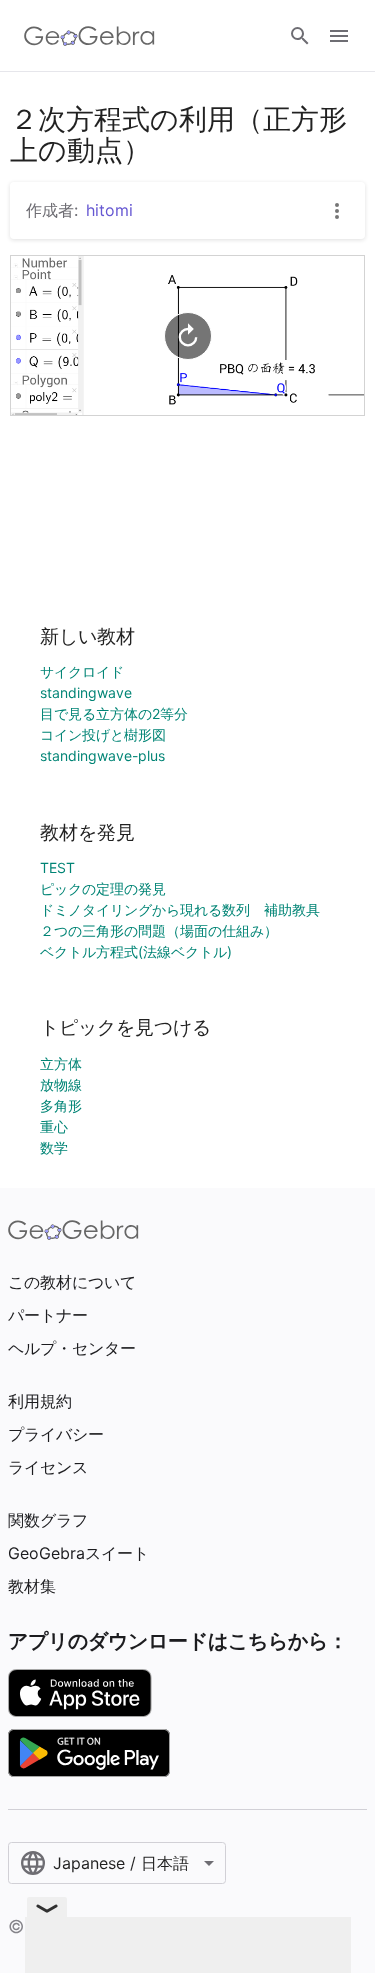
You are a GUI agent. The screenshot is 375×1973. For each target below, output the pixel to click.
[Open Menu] (339, 36)
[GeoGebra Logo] (89, 36)
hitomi (109, 210)
